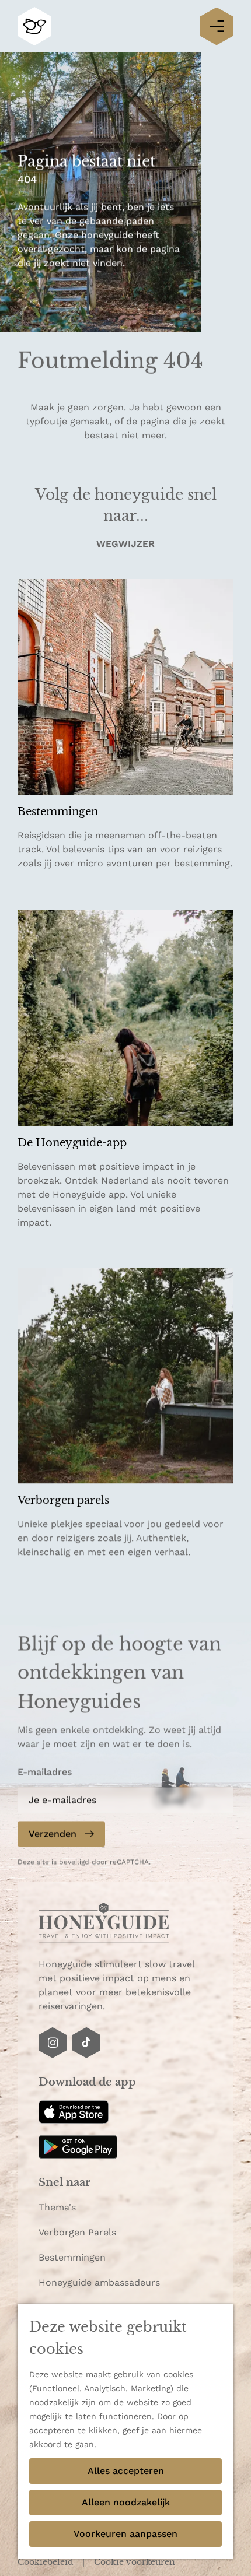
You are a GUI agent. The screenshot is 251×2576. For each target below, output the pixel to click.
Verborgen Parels (77, 2232)
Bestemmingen (72, 2257)
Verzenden (53, 1834)
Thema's (57, 2207)
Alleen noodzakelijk (126, 2502)
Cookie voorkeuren (135, 2562)
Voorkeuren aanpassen (125, 2534)
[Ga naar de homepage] (34, 27)
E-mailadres (45, 1772)
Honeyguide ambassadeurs (99, 2282)
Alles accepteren (126, 2471)
